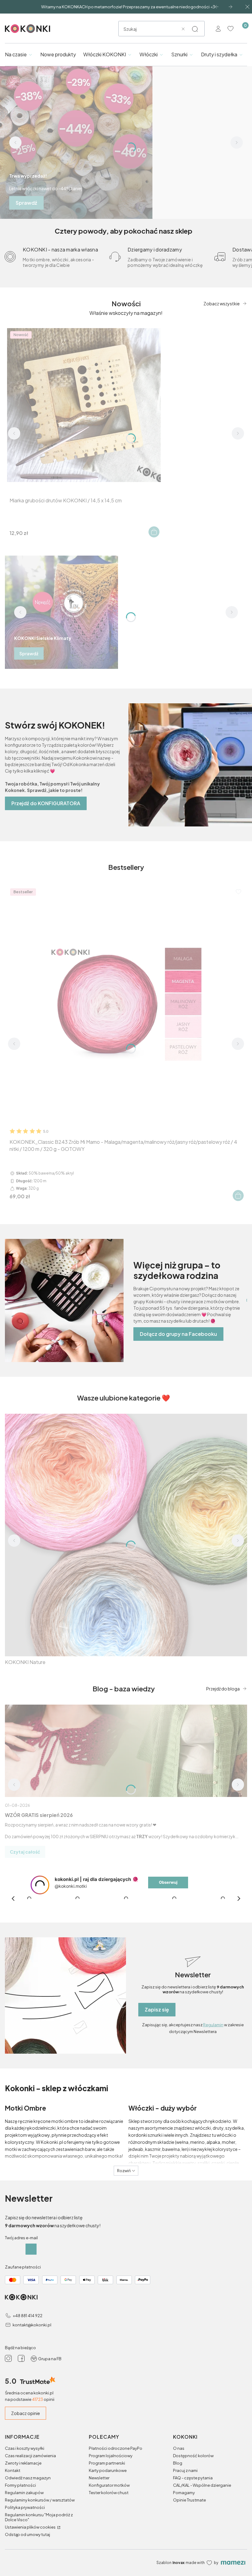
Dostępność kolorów (193, 2456)
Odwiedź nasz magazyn (28, 2478)
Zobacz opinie (26, 2413)
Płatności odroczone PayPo (116, 2448)
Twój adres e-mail (21, 2238)
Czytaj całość (25, 1852)
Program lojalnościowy (111, 2456)
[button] (195, 29)
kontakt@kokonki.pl (32, 2325)
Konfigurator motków (109, 2485)
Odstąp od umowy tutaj (28, 2534)
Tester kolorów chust (109, 2493)
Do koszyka (154, 532)
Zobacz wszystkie (222, 303)
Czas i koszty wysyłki (25, 2448)
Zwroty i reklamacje (23, 2463)
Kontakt (13, 2470)
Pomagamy (184, 2493)
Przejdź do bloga (223, 1689)
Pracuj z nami (185, 2470)
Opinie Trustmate (189, 2500)
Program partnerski (107, 2463)
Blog (178, 2463)
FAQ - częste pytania (193, 2478)
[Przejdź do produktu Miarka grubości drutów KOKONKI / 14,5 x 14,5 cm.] (84, 405)
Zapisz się (157, 2009)
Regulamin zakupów (24, 2493)
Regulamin (213, 2025)
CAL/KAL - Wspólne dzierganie (202, 2485)
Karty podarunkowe (108, 2470)
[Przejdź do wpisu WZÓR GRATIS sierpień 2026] (126, 1751)
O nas (179, 2448)
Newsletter (99, 2478)
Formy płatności (20, 2485)
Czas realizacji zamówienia (30, 2456)
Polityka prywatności (25, 2507)
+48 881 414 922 (28, 2316)
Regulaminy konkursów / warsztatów (40, 2500)
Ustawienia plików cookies (31, 2527)
